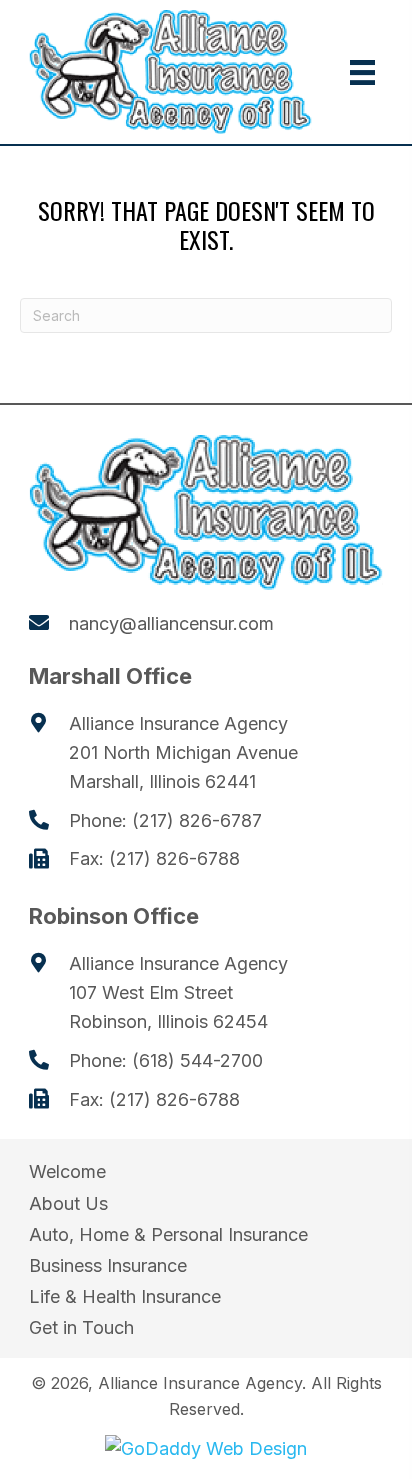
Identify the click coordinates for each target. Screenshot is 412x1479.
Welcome (67, 1171)
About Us (68, 1203)
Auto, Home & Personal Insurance (168, 1234)
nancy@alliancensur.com (171, 623)
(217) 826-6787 (197, 820)
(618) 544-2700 (197, 1060)
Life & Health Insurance (125, 1296)
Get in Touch (81, 1327)
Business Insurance (108, 1265)
